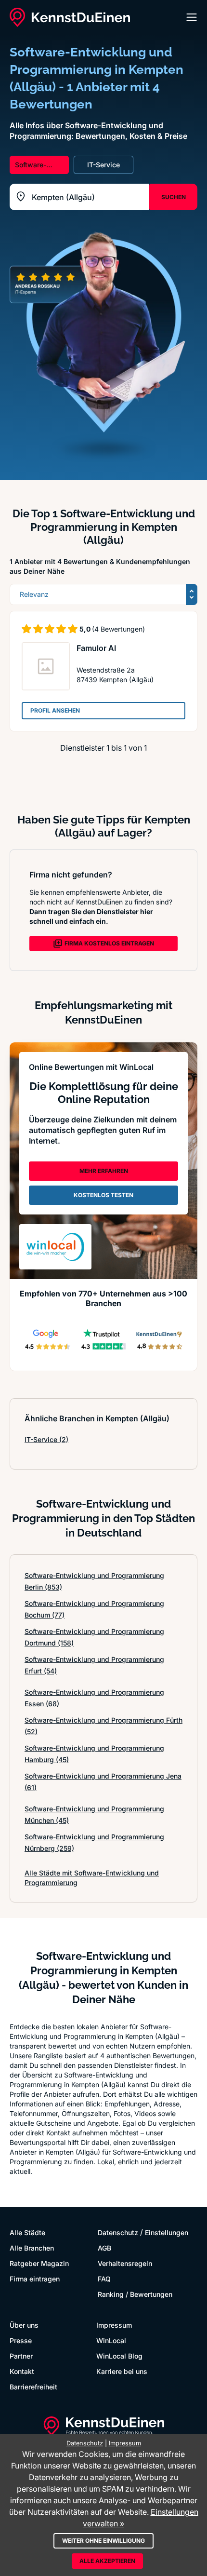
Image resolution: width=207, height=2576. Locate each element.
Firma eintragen (35, 2279)
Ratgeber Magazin (39, 2263)
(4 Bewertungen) (118, 629)
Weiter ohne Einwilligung (103, 2541)
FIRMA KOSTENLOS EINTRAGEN (109, 943)
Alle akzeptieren (107, 2561)
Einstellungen (167, 2232)
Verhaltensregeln (125, 2263)
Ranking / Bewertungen (135, 2294)
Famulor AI (96, 648)
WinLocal (111, 2340)
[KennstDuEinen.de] (70, 17)
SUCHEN (174, 197)
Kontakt (22, 2371)
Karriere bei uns (122, 2371)
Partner (21, 2356)
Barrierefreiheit (33, 2387)
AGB (104, 2248)
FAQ (104, 2279)
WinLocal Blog (119, 2356)
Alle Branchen (32, 2248)
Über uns (24, 2325)
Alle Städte (27, 2232)
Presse (21, 2340)
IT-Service (46, 1439)
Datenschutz (118, 2232)
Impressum (114, 2325)
